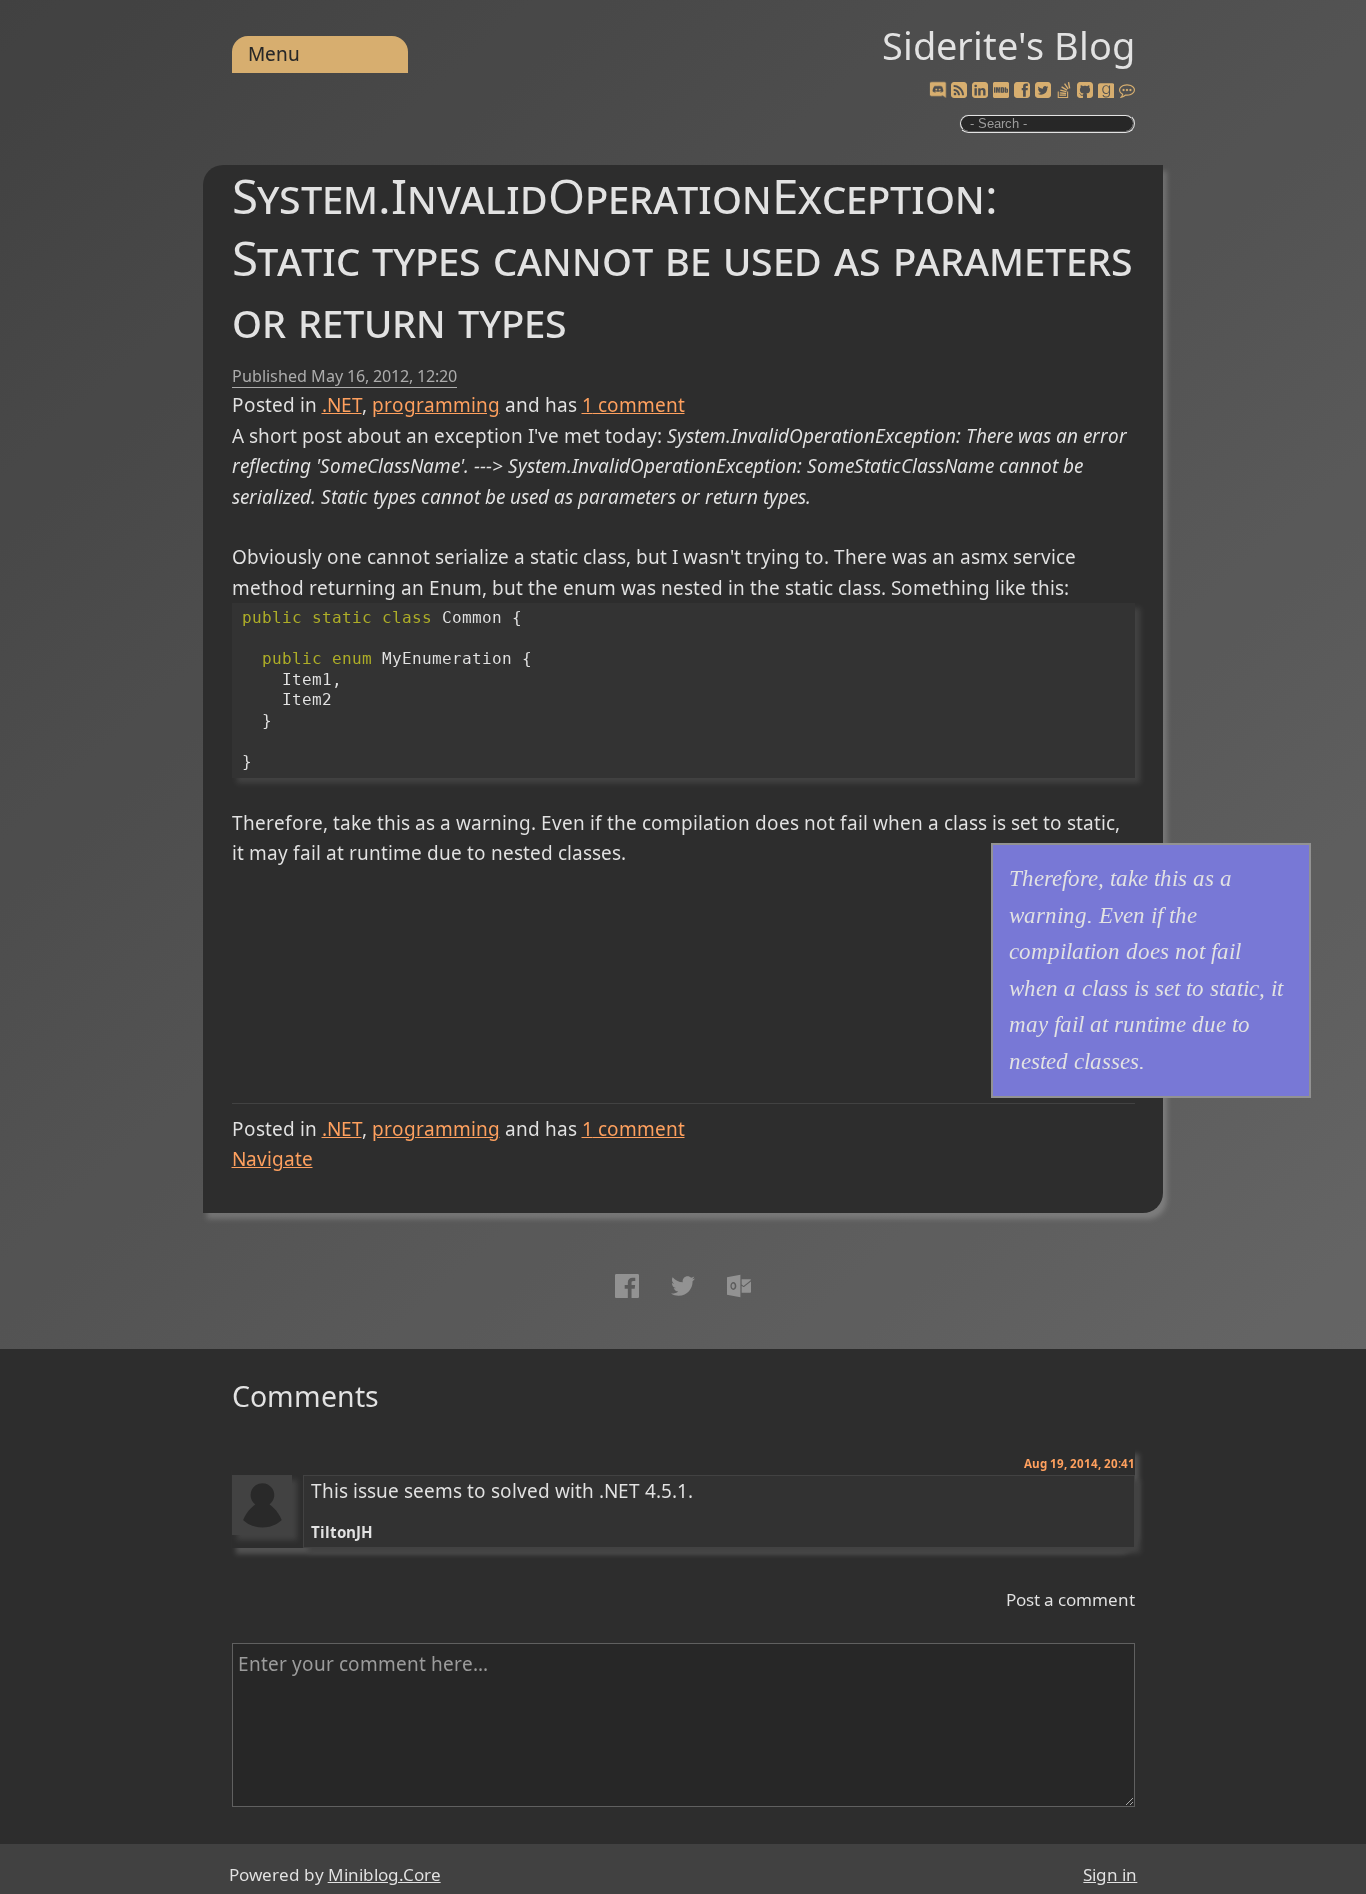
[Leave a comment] (1127, 91)
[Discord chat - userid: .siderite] (937, 91)
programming (436, 405)
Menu (274, 54)
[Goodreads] (1106, 91)
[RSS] (959, 91)
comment (633, 405)
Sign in (1110, 1874)
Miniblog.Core (384, 1874)
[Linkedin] (980, 91)
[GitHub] (1085, 91)
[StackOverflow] (1064, 91)
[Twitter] (1043, 91)
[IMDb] (1001, 91)
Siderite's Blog (1008, 45)
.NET (342, 405)
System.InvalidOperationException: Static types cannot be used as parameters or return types (682, 257)
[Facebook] (1022, 91)
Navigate (272, 1159)
